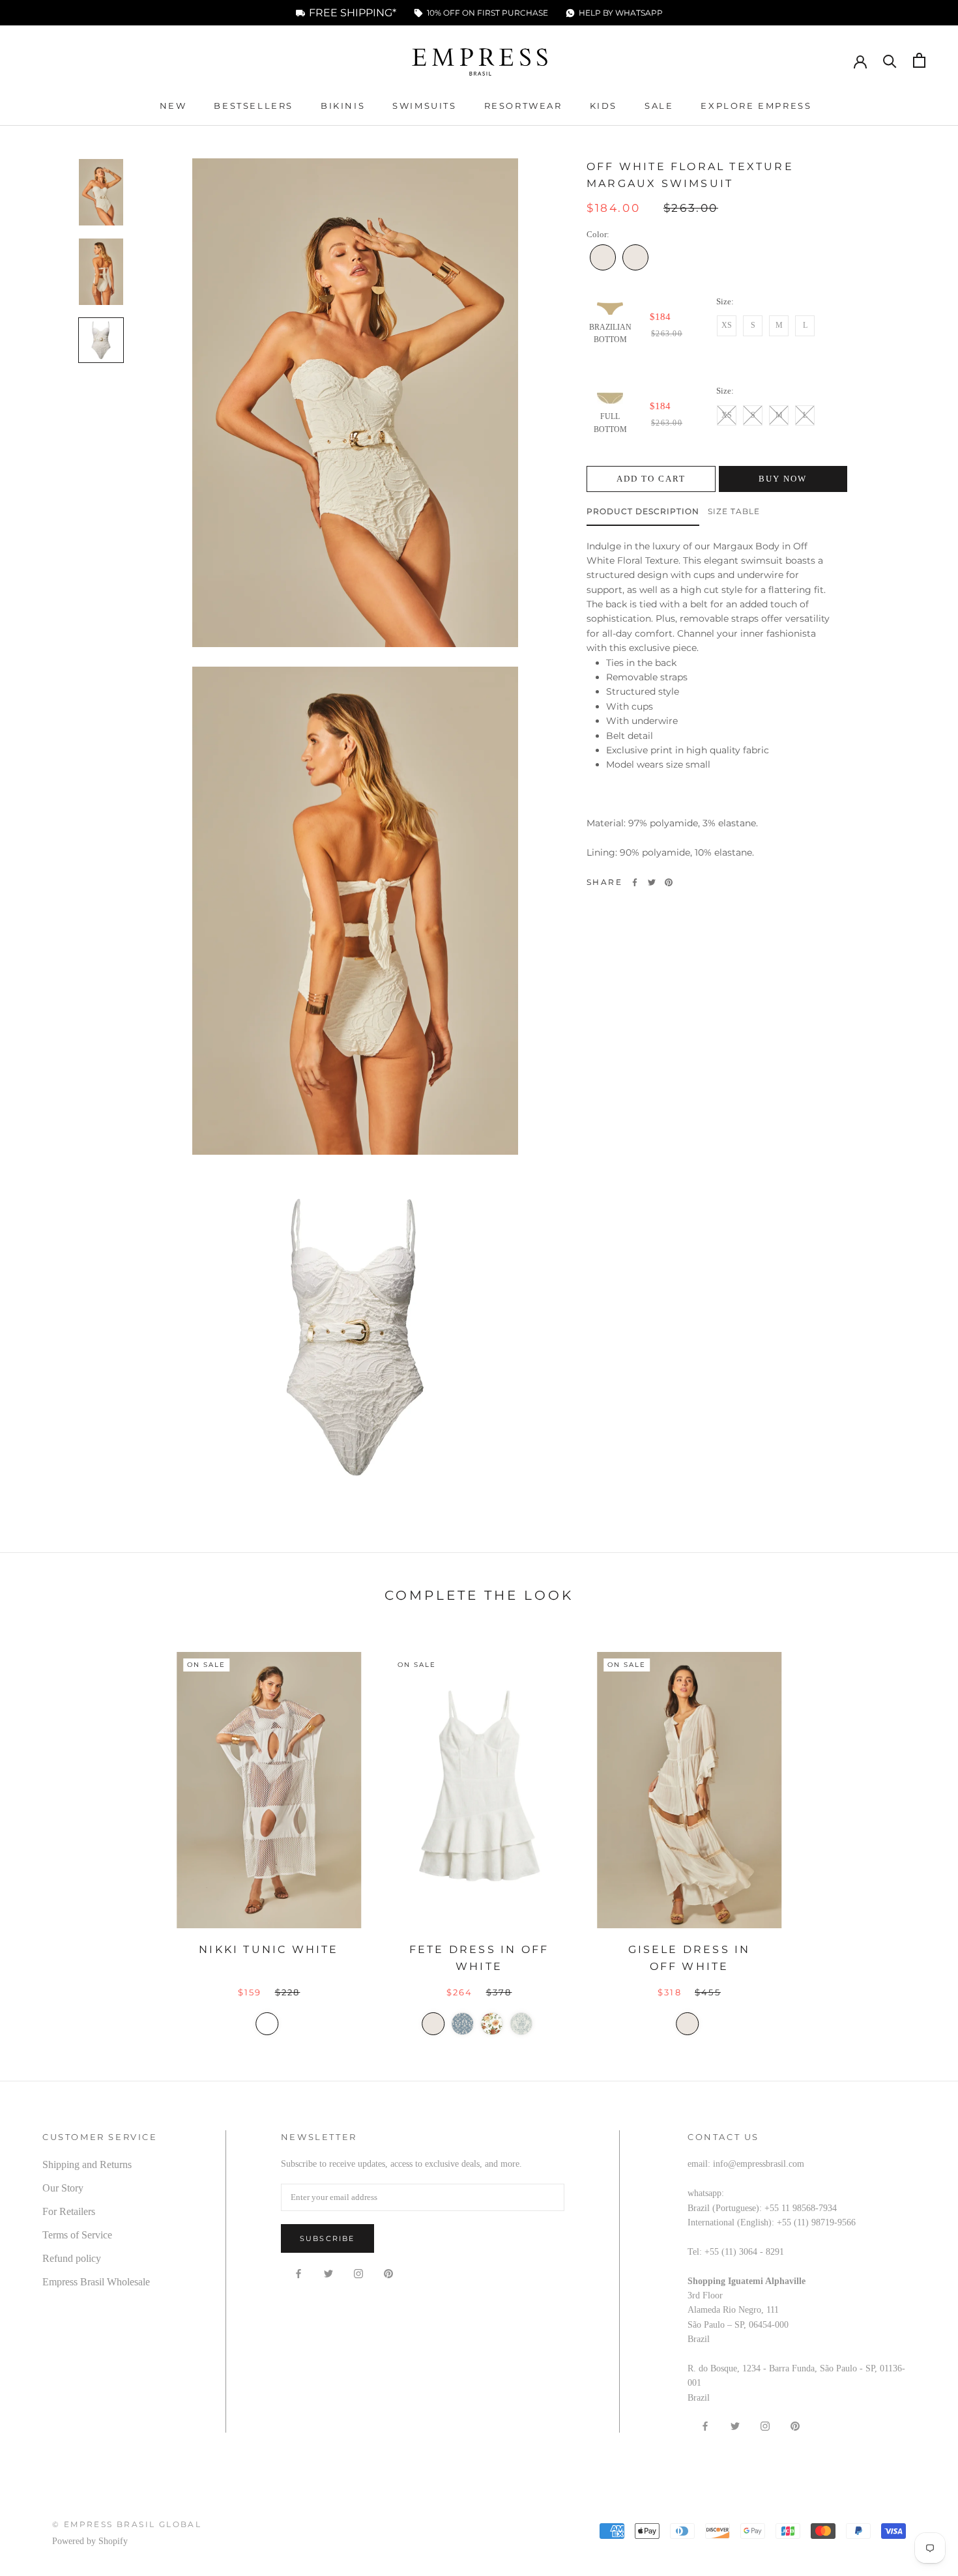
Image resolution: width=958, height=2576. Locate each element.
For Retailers (69, 2211)
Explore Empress (756, 106)
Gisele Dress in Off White (689, 1958)
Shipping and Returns (87, 2164)
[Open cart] (919, 60)
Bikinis (343, 106)
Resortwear (523, 106)
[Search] (890, 60)
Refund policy (72, 2258)
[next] (917, 1833)
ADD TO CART (651, 479)
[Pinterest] (669, 882)
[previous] (41, 1833)
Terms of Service (77, 2235)
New (173, 106)
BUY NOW (783, 479)
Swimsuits (424, 106)
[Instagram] (358, 2273)
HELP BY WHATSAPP (621, 13)
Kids (603, 106)
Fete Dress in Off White (479, 1958)
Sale (659, 106)
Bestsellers (254, 106)
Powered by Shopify (90, 2541)
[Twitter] (652, 882)
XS (727, 325)
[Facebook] (635, 882)
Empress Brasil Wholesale (96, 2282)
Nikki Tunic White (269, 1949)
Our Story (63, 2188)
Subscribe (327, 2238)
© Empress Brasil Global (127, 2524)
